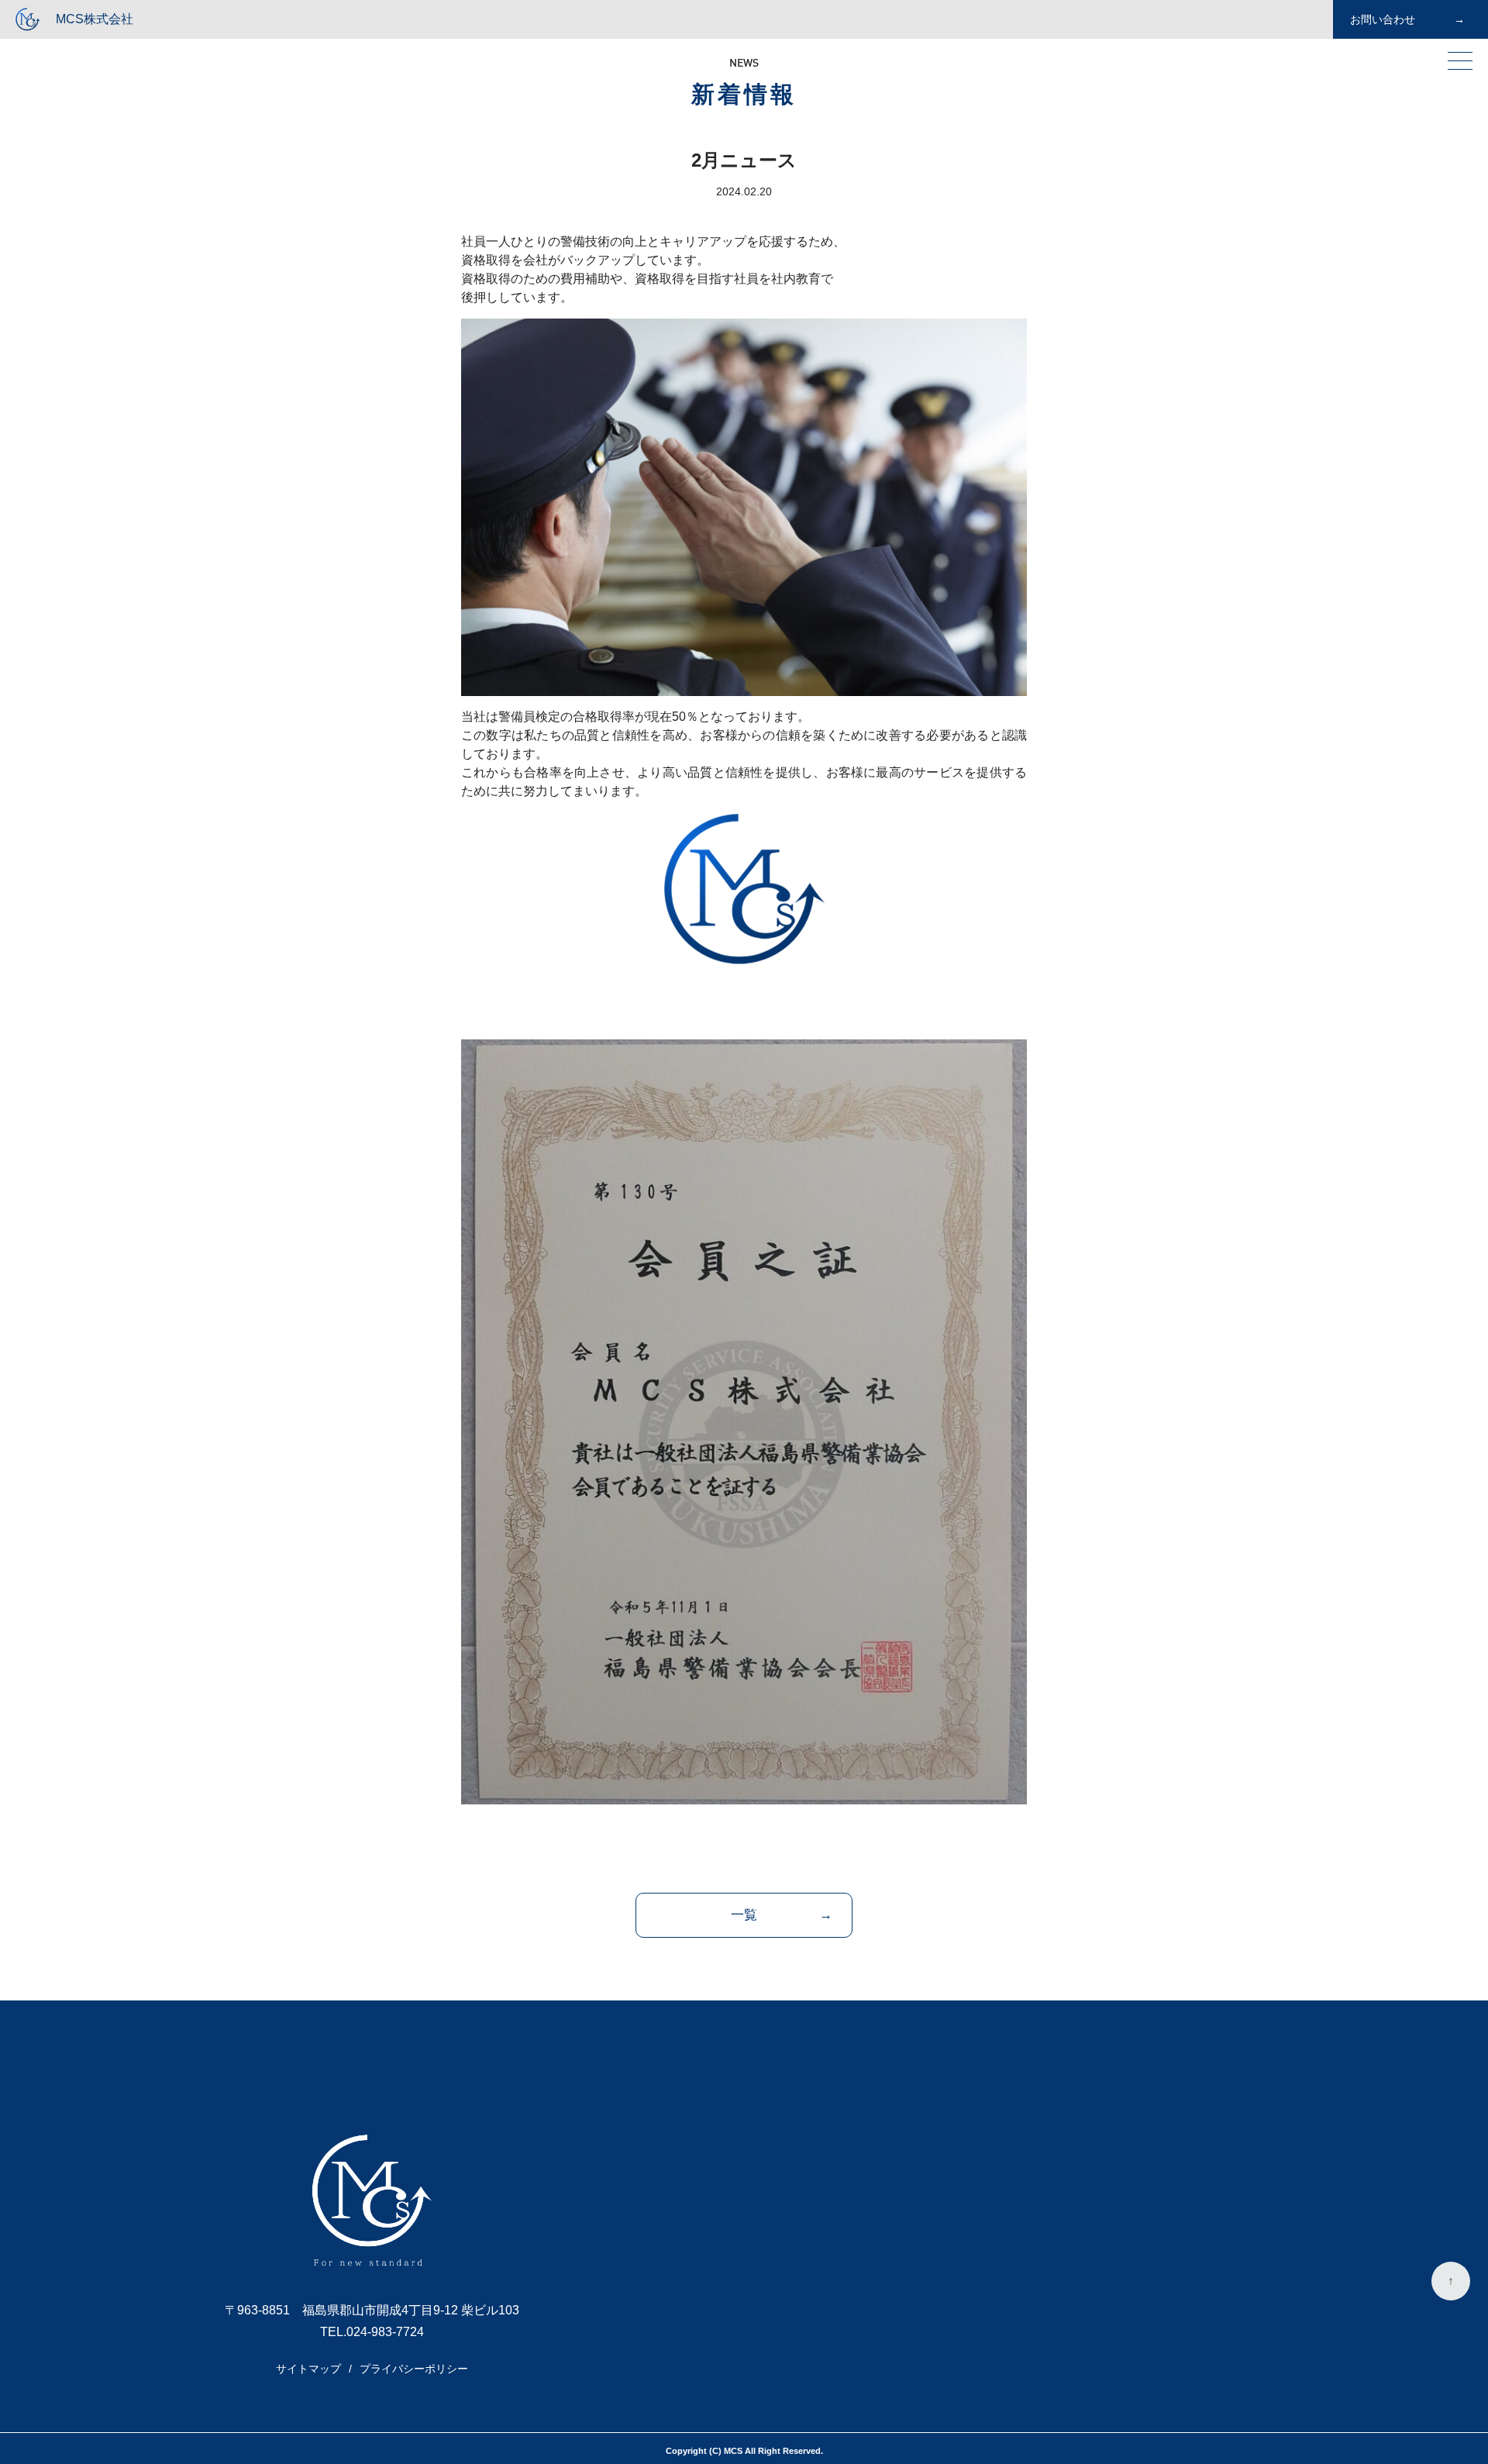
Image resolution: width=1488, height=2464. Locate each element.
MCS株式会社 (95, 19)
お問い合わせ (1383, 19)
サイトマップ (308, 2369)
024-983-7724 (385, 2332)
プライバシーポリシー (414, 2369)
